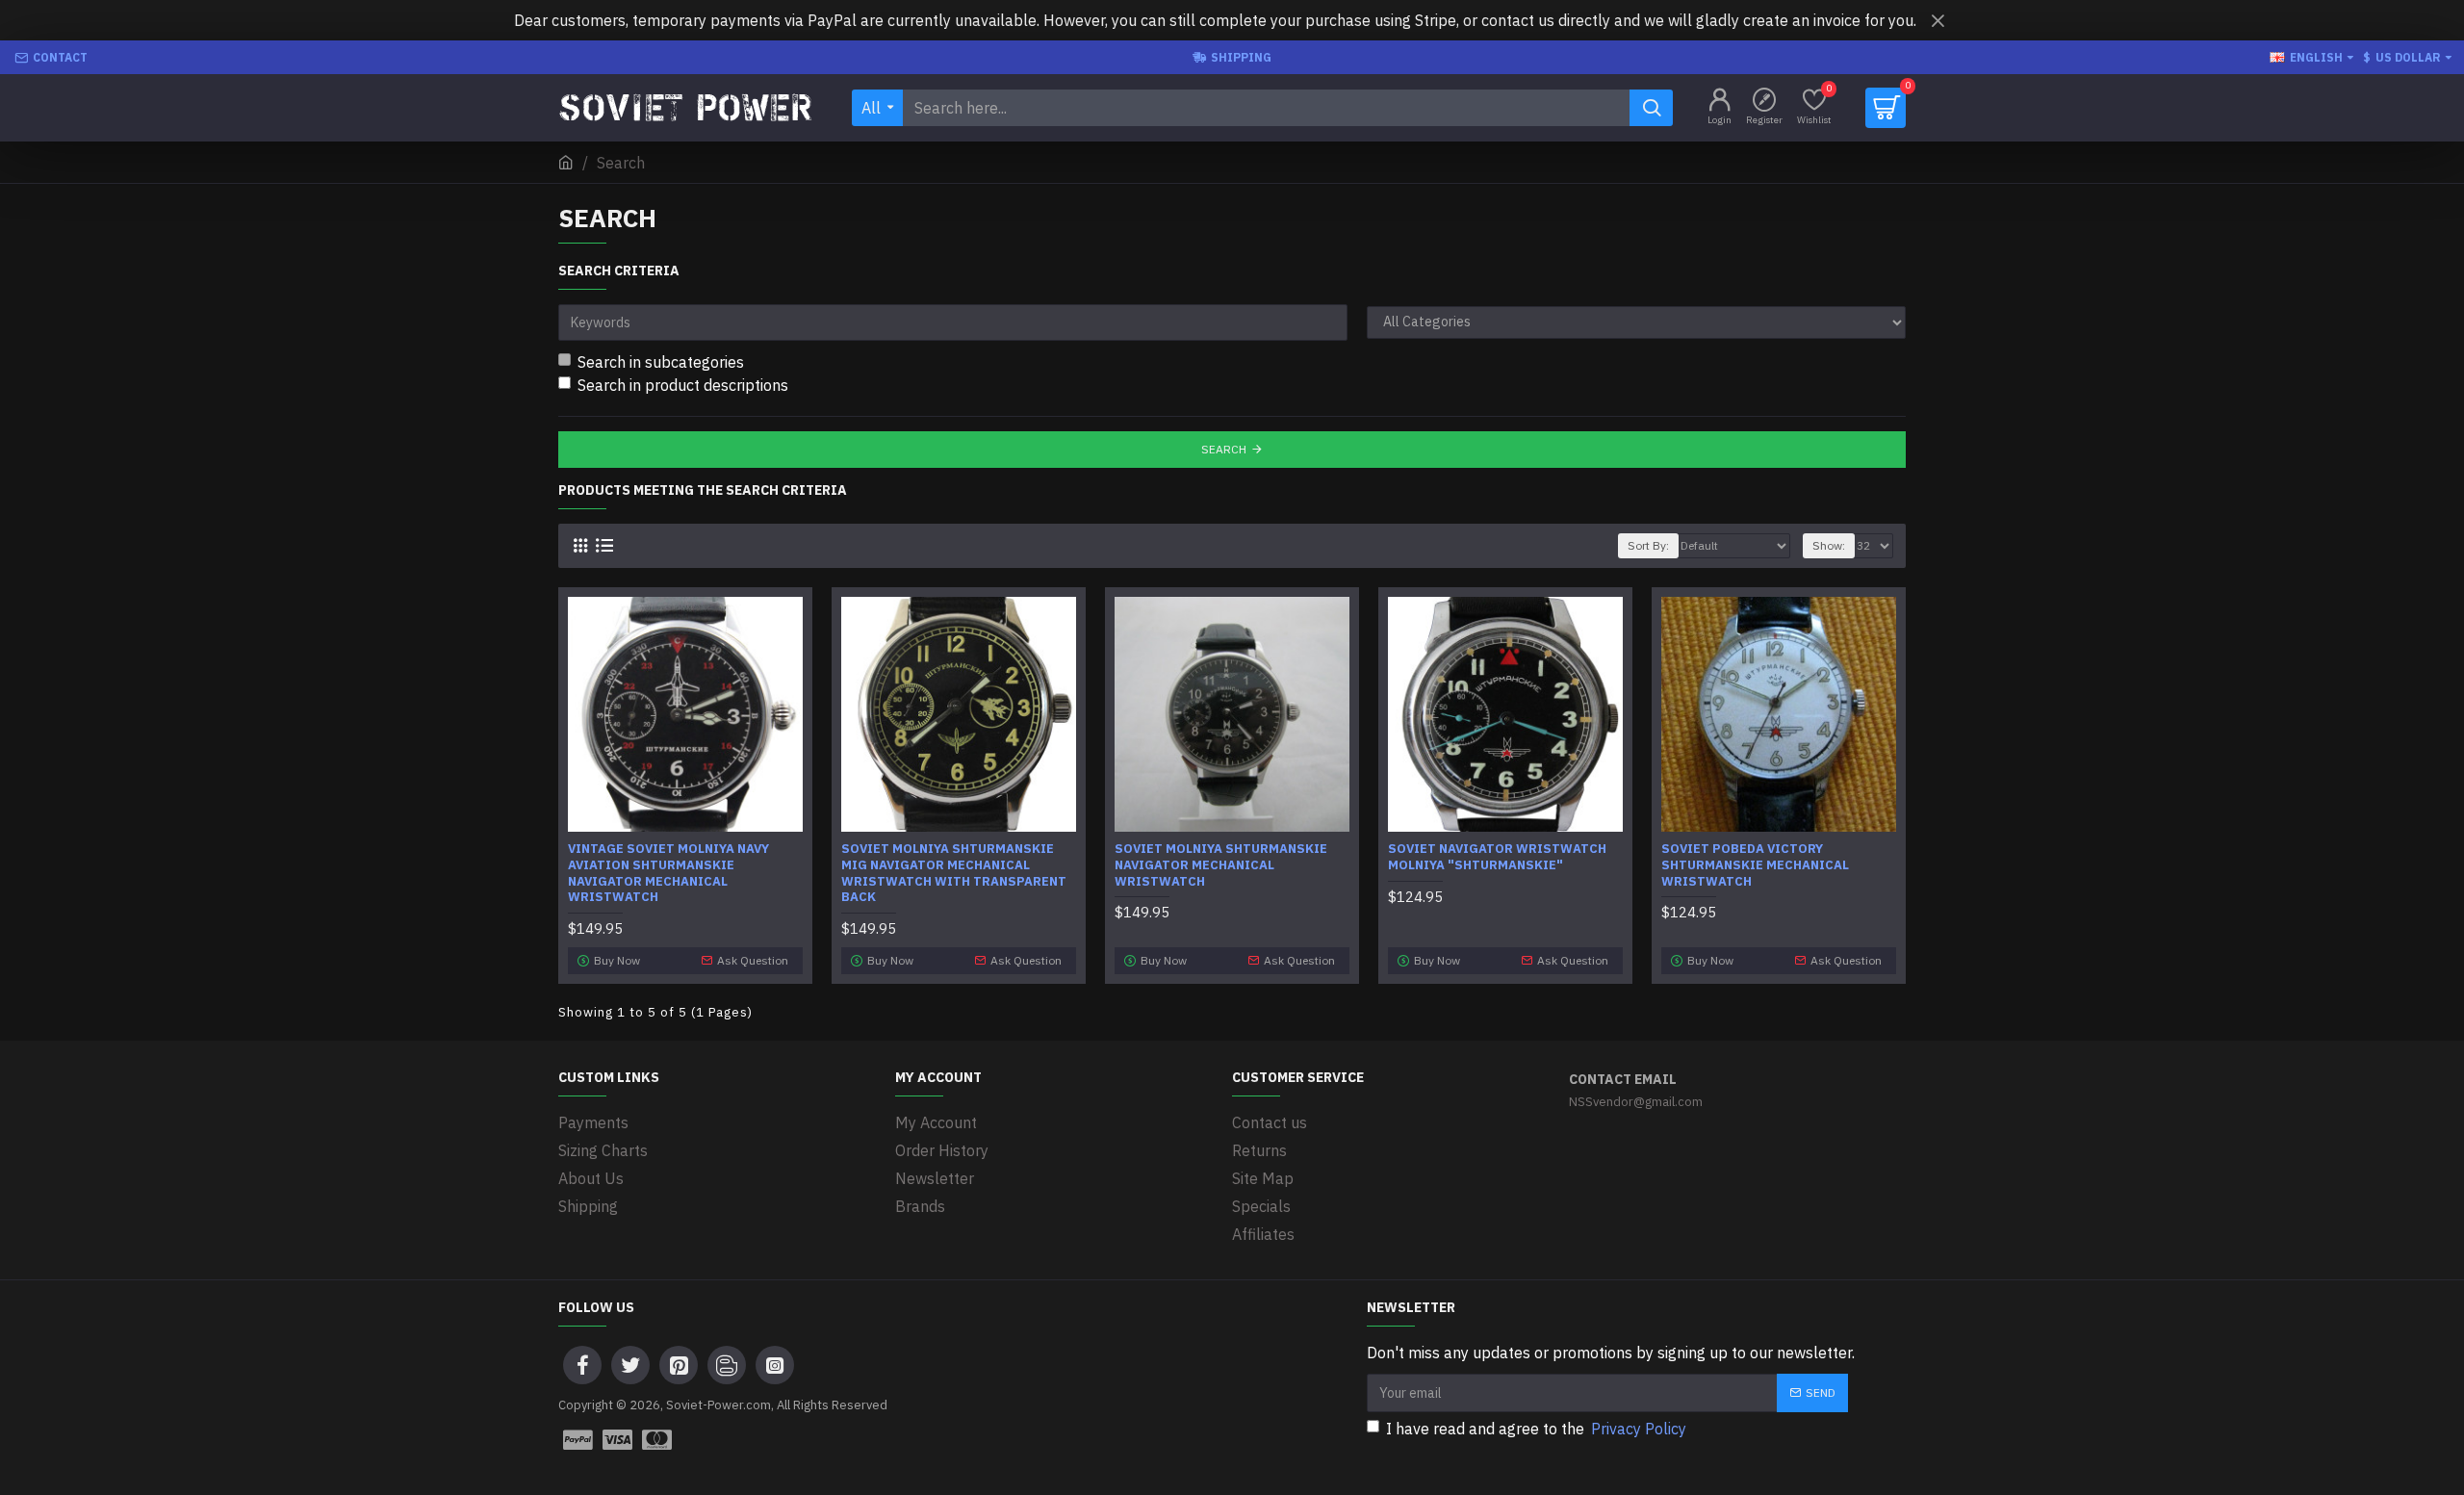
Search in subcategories (661, 362)
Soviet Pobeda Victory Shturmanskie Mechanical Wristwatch (1755, 865)
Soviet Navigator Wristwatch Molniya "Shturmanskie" (1497, 857)
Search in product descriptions (683, 385)
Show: (1829, 545)
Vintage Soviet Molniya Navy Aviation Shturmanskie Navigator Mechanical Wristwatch (668, 874)
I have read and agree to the (1536, 1429)
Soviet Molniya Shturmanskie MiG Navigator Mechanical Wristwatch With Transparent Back (954, 874)
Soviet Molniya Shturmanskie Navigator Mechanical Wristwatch (1221, 865)
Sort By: (1648, 545)
